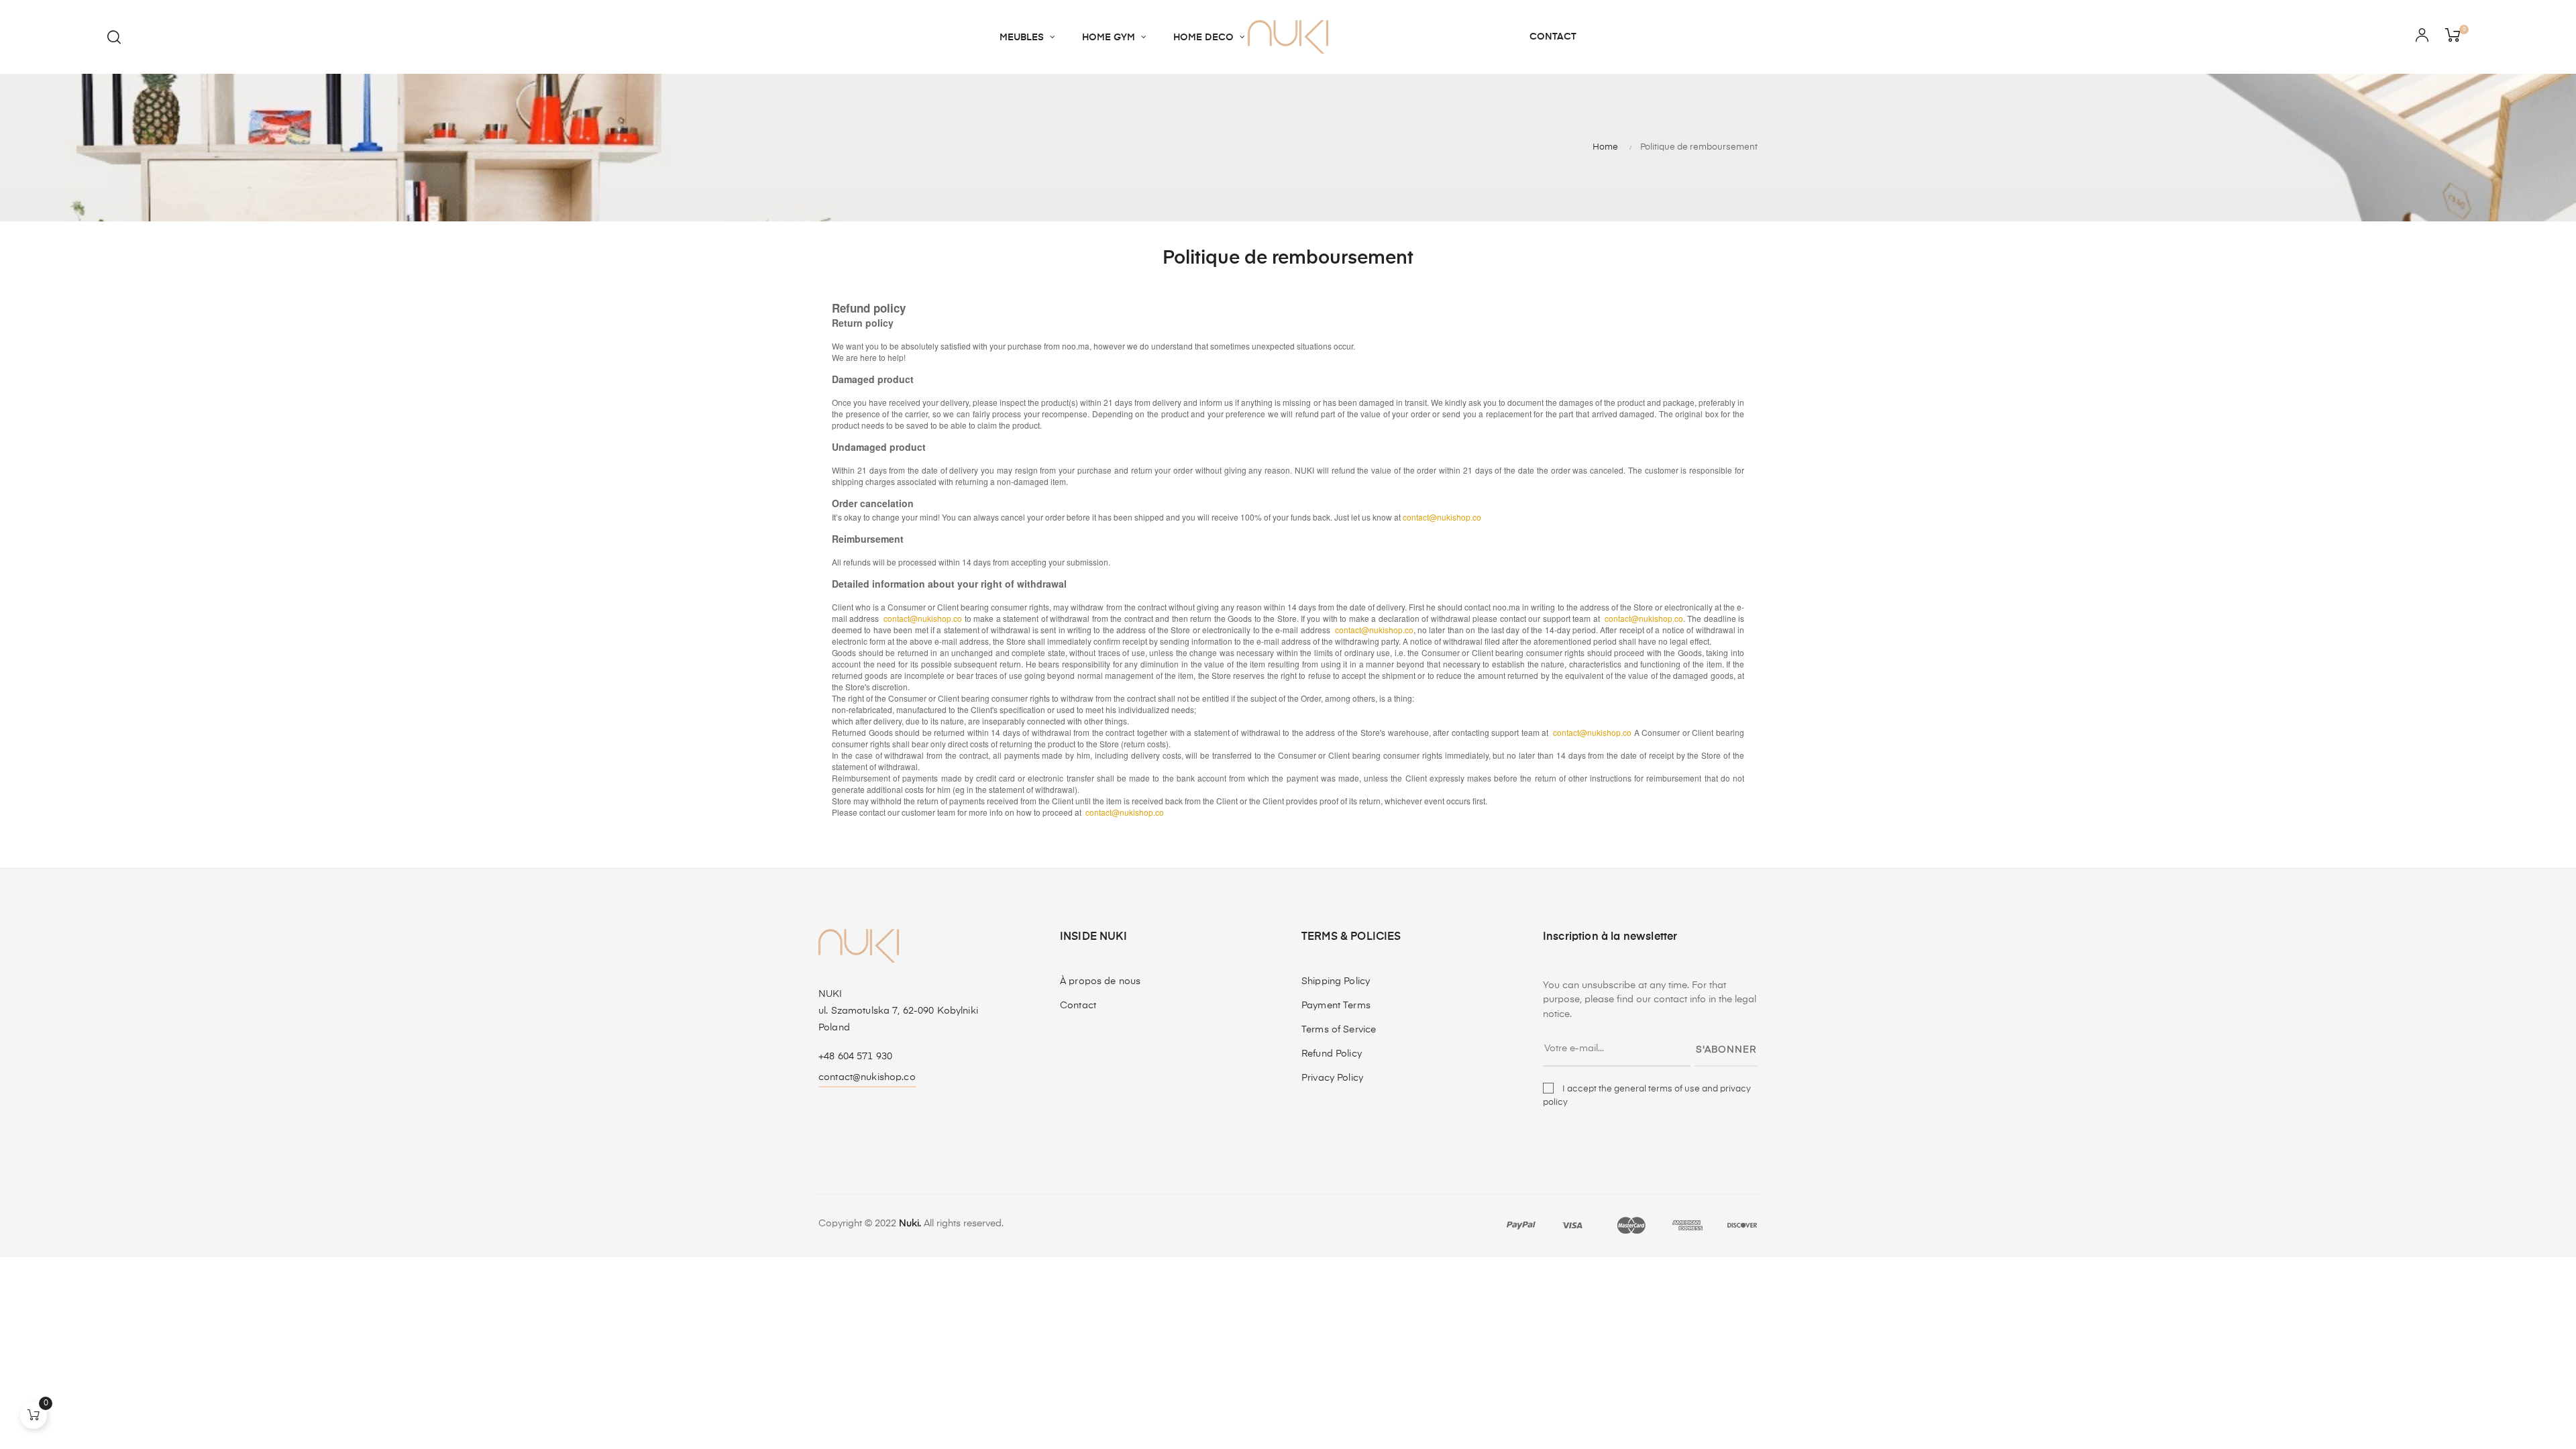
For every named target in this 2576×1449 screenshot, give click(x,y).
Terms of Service (1339, 1030)
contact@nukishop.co (867, 1077)
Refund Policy (1332, 1054)
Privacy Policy (1332, 1078)
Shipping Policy (1336, 981)
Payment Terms (1336, 1006)
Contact (1078, 1006)
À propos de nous (1100, 981)
